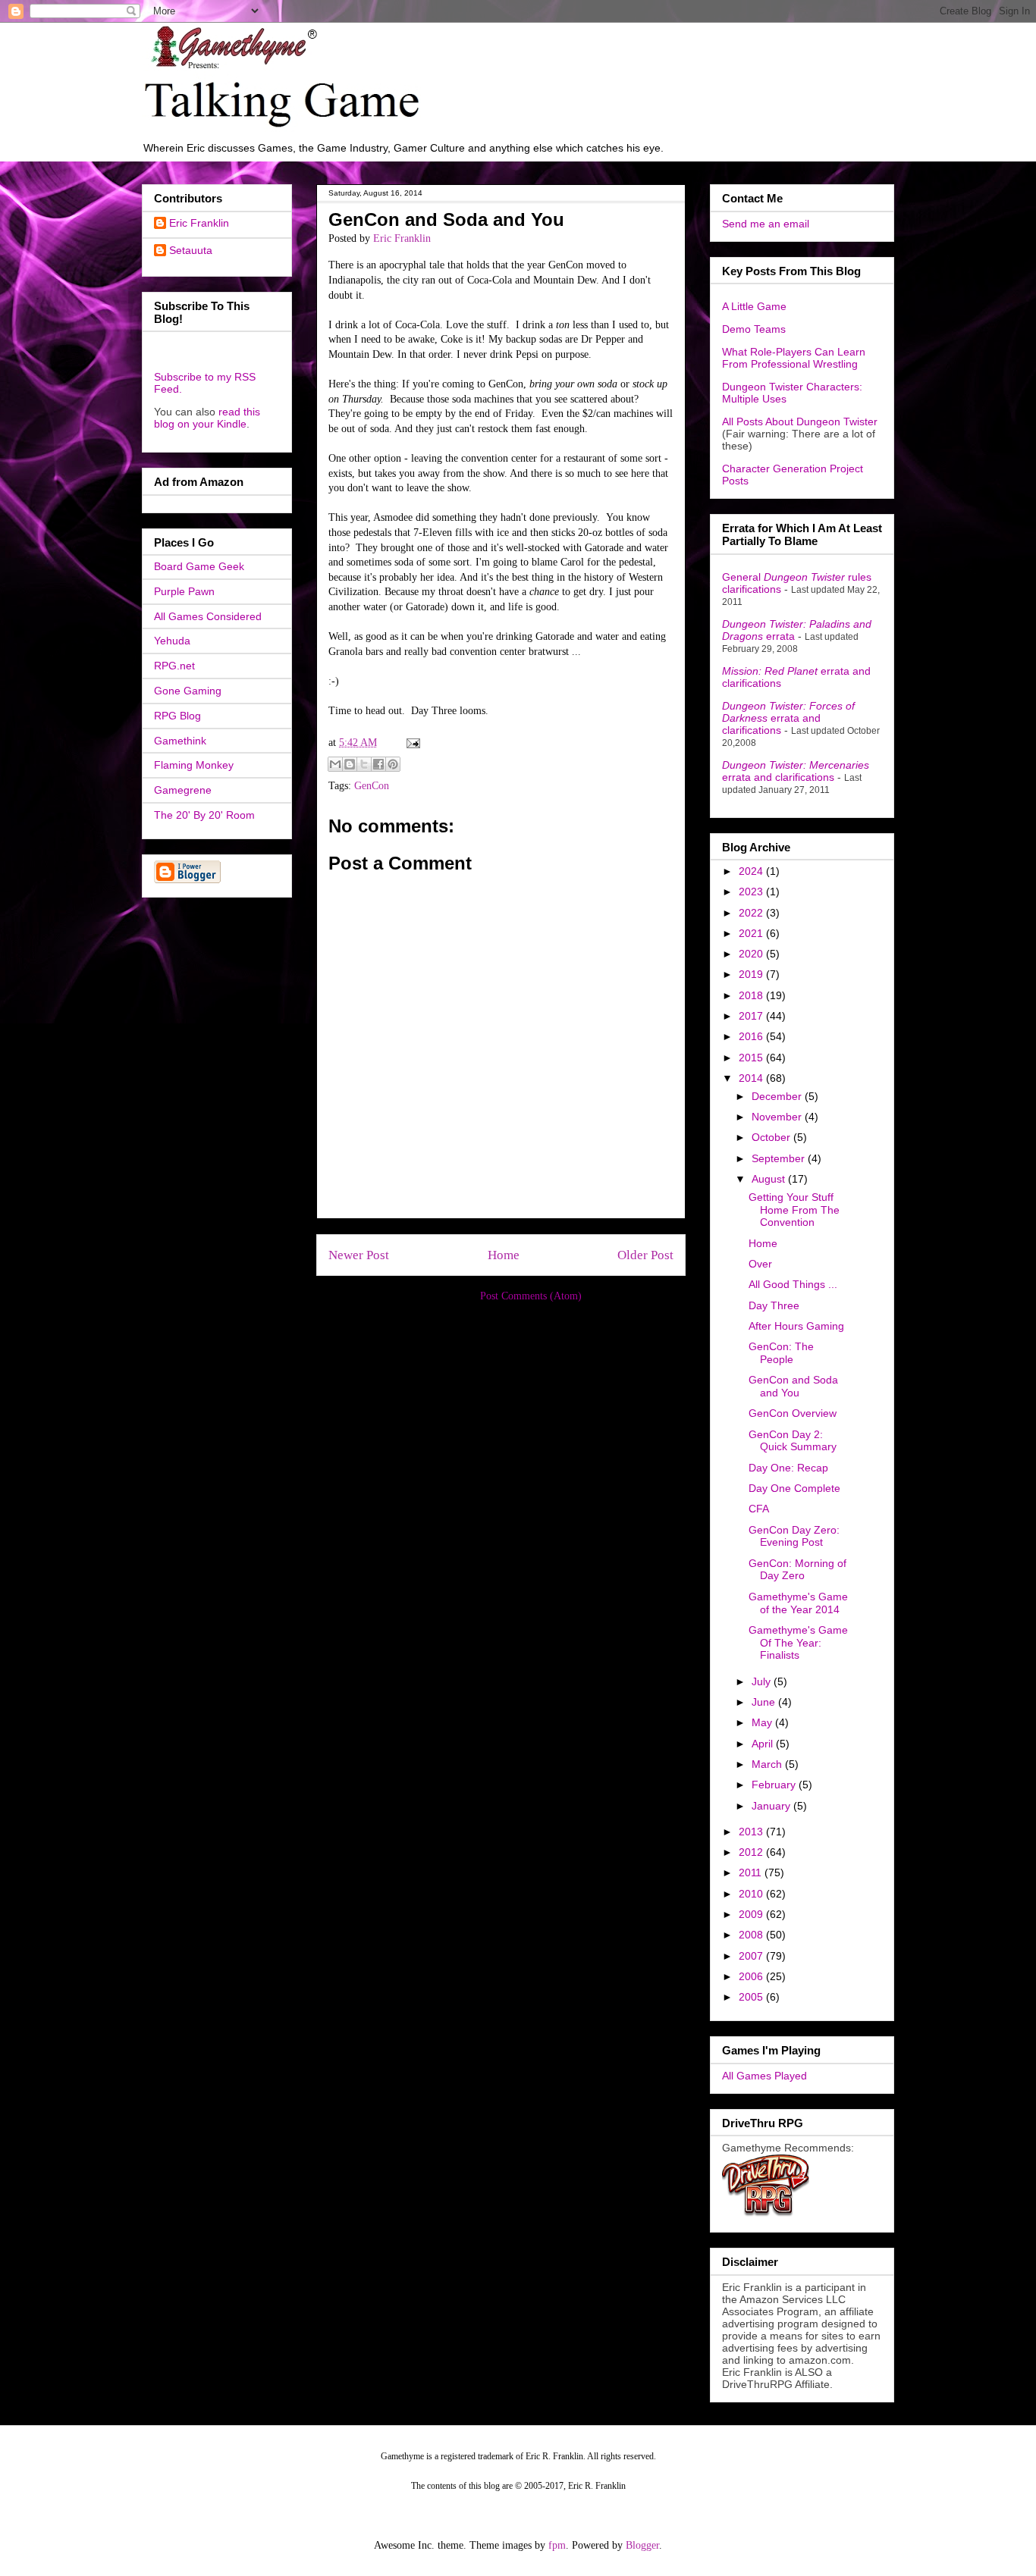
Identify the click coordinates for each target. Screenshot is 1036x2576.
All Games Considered (208, 616)
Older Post (645, 1255)
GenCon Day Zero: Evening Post (794, 1536)
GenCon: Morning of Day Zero (797, 1570)
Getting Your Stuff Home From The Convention (794, 1210)
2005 (752, 1997)
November (778, 1117)
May (763, 1722)
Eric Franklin (199, 223)
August (770, 1179)
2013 (752, 1832)
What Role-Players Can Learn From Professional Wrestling (794, 358)
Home (504, 1255)
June (765, 1702)
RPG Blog (177, 716)
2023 (752, 892)
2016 (752, 1036)
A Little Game (754, 306)
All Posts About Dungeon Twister (800, 421)
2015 (752, 1058)
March (768, 1764)
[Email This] (335, 764)
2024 (752, 871)
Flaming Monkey (194, 765)
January (772, 1806)
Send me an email (766, 224)
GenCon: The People (781, 1353)
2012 (752, 1852)
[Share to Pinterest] (393, 764)
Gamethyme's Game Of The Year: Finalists (798, 1643)
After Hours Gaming (796, 1326)
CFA (759, 1509)
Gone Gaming (188, 691)
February (775, 1785)
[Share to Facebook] (378, 764)
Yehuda (172, 641)
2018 (752, 995)
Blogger (642, 2545)
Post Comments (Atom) (531, 1296)
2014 (752, 1078)
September (780, 1158)
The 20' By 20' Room (204, 815)
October (772, 1137)
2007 (752, 1956)
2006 (752, 1976)
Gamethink (180, 741)
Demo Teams (754, 329)
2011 (752, 1872)
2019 (752, 974)
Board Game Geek (199, 566)
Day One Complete (794, 1488)
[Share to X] (364, 764)
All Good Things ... (793, 1284)
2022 (752, 913)
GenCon (372, 786)
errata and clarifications (788, 718)
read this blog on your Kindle (207, 418)
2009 (752, 1914)
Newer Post (359, 1255)
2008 (752, 1935)
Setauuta (191, 250)
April (764, 1744)
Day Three (774, 1305)
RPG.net (174, 666)
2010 (752, 1894)
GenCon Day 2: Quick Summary (793, 1441)
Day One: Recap (788, 1468)
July (763, 1681)
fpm (557, 2545)
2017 (752, 1016)
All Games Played (764, 2076)
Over (760, 1264)
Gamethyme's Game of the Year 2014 (798, 1603)
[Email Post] (411, 743)
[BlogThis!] (350, 764)
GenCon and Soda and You (793, 1386)
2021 (752, 933)
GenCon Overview (793, 1413)
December (778, 1096)
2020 (752, 954)
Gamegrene (183, 790)
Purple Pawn (184, 591)
